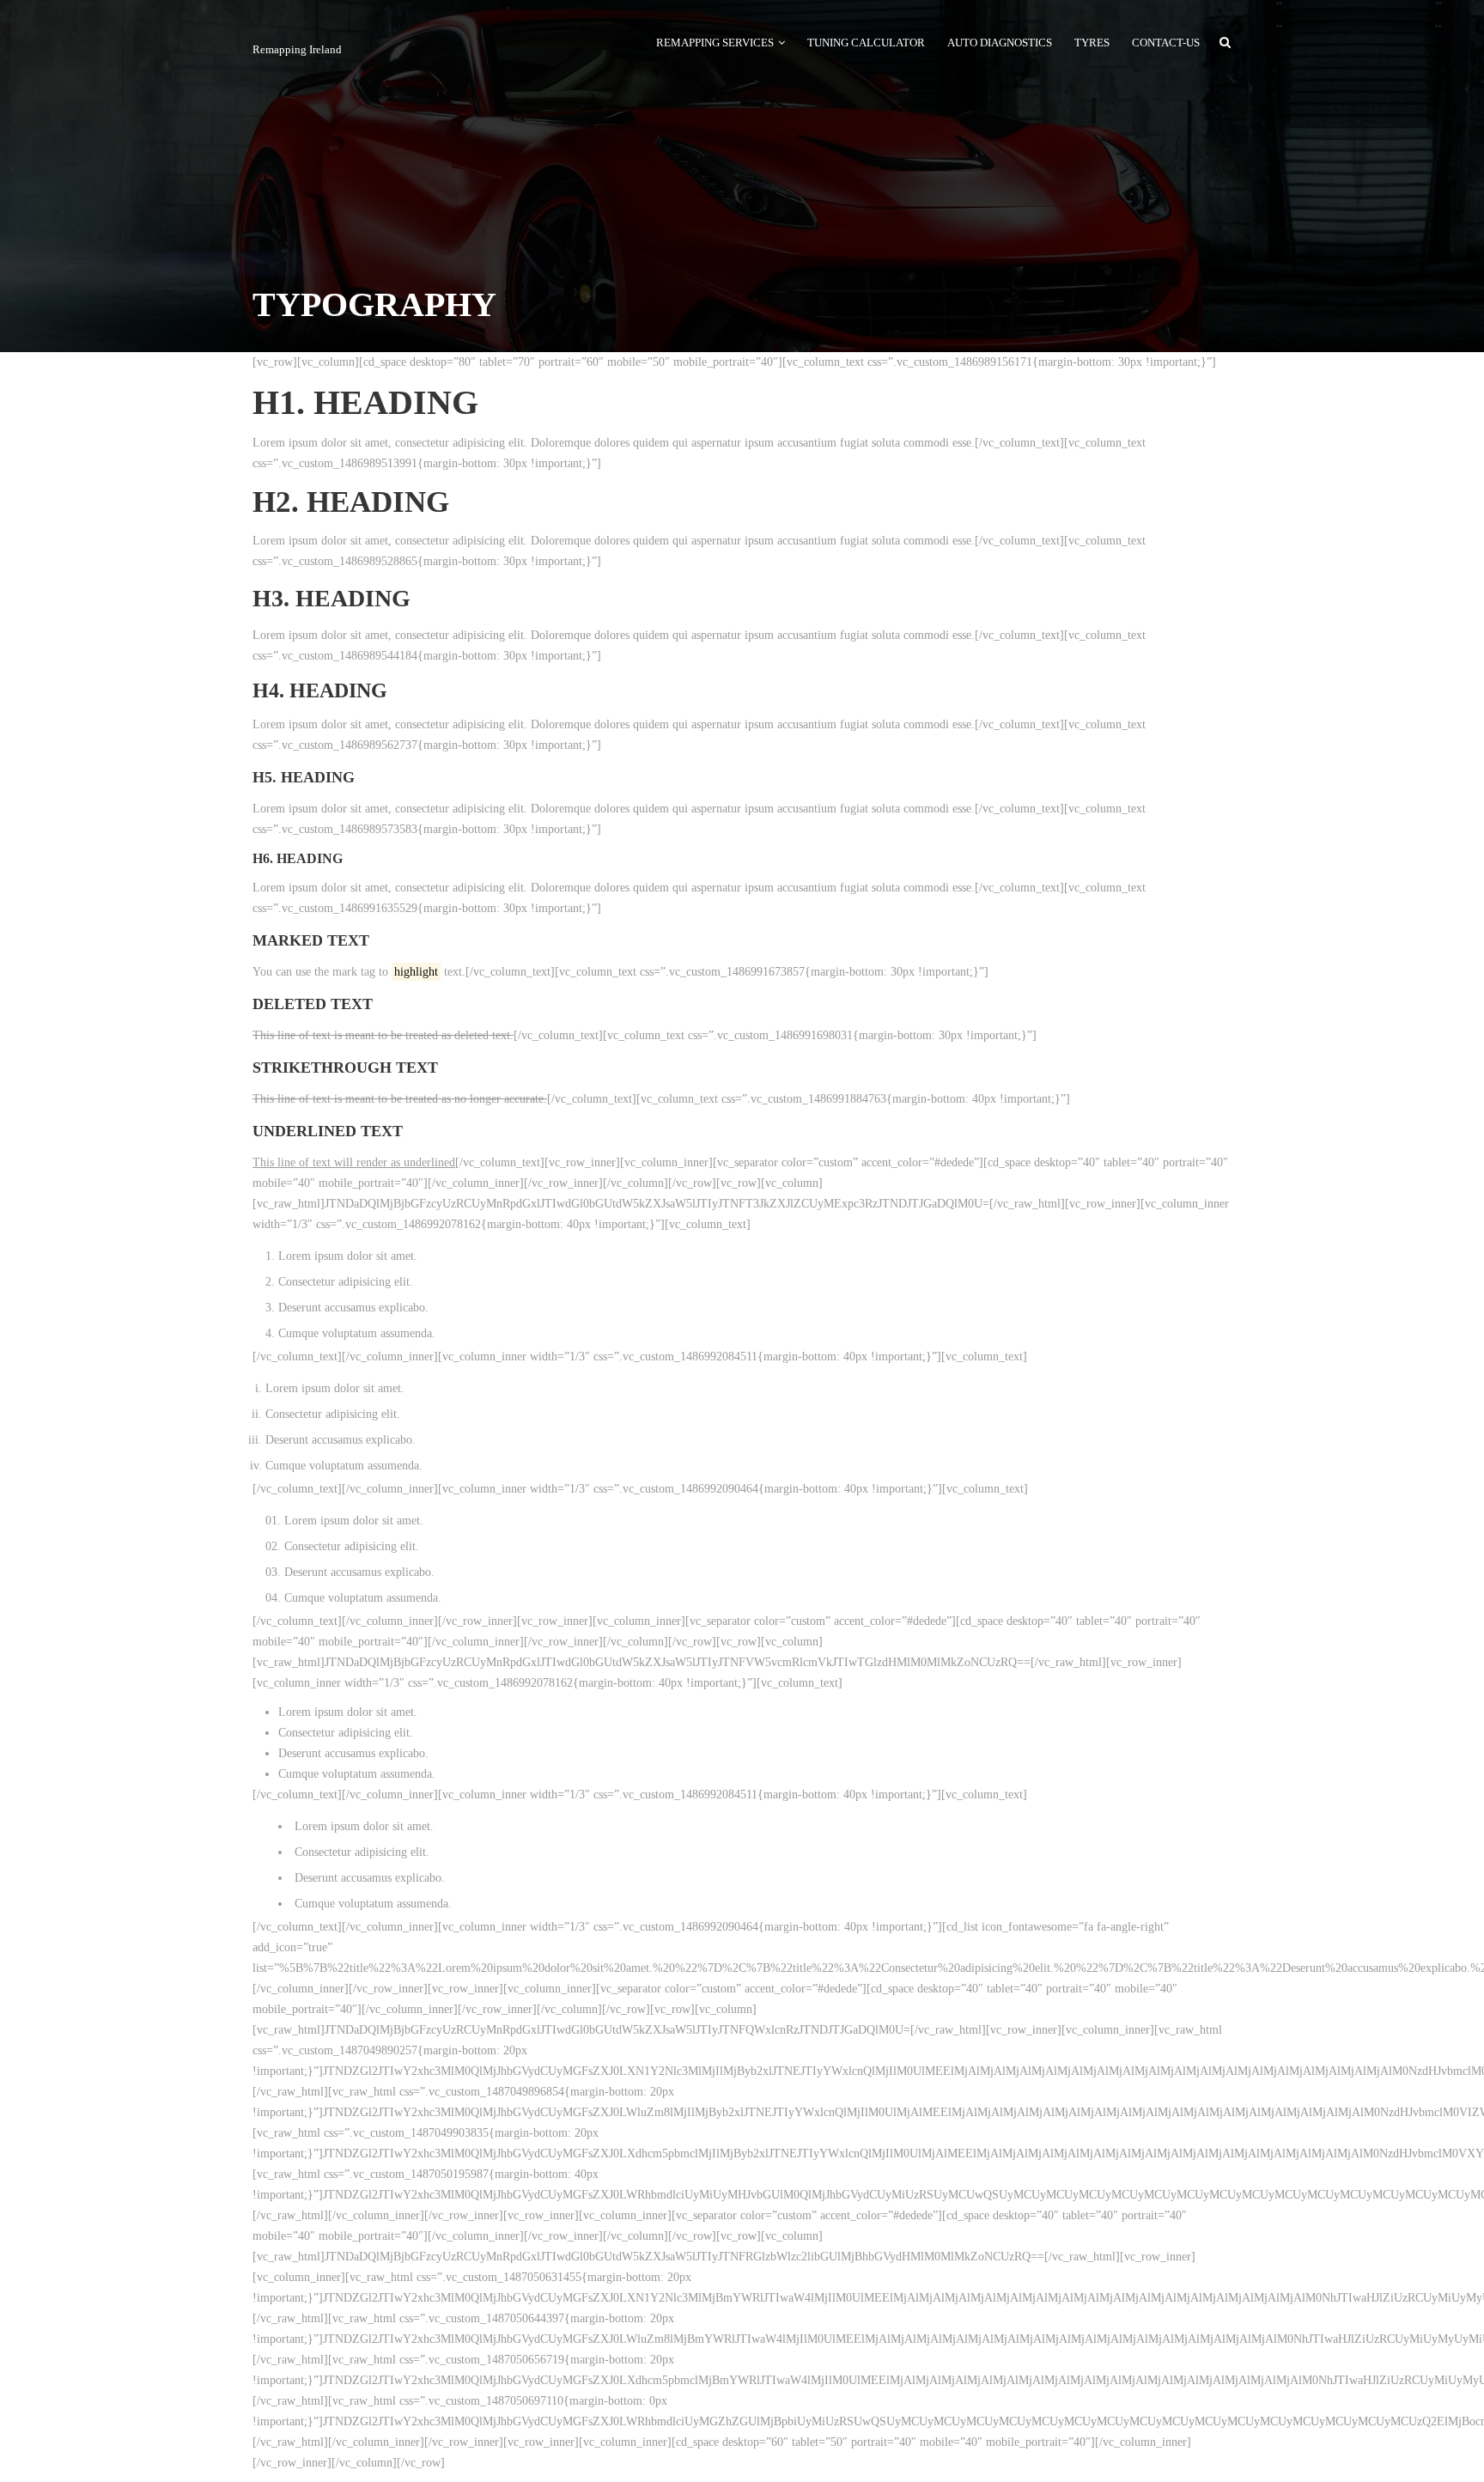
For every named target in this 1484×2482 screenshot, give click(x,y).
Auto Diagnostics (1000, 43)
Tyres (1092, 43)
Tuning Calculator (866, 43)
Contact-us (1166, 43)
